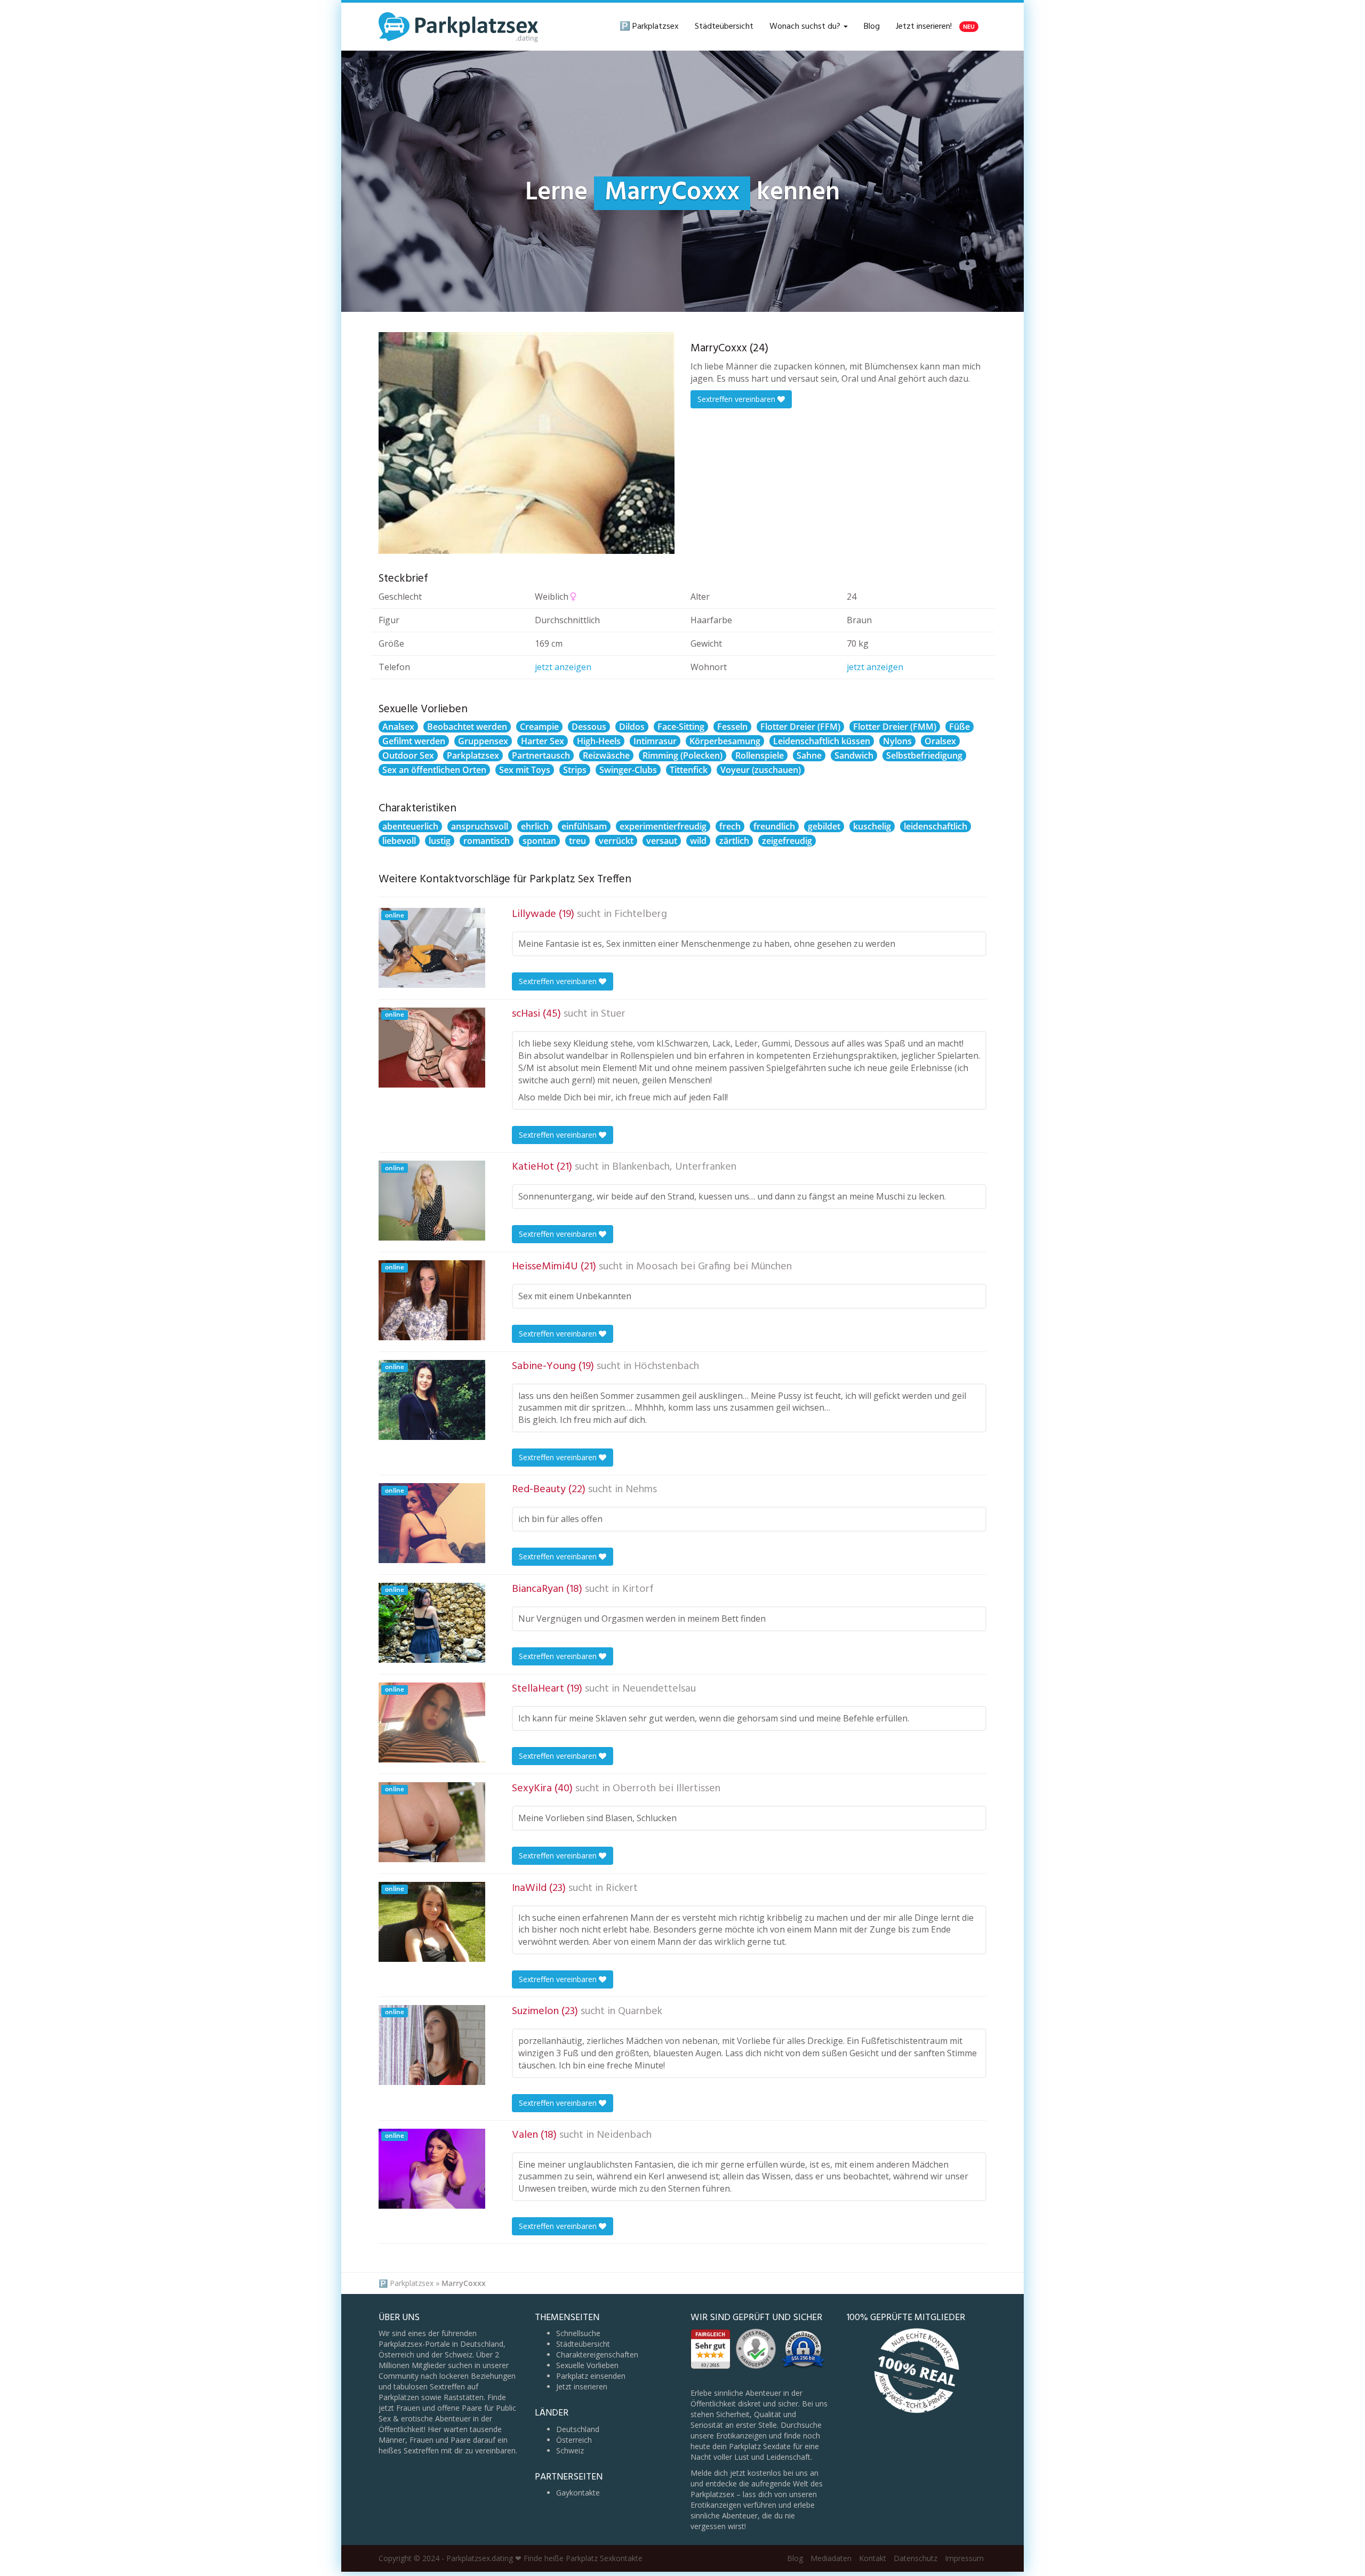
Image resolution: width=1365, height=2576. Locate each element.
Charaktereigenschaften (597, 2354)
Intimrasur (655, 741)
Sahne (809, 755)
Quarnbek (640, 2011)
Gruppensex (483, 741)
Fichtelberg (641, 914)
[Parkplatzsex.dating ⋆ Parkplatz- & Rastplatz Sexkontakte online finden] (459, 27)
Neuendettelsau (659, 1689)
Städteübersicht (724, 27)
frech (730, 826)
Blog (872, 27)
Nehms (641, 1490)
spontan (539, 841)
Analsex (398, 727)
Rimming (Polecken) (682, 755)
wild (698, 841)
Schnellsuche (578, 2333)
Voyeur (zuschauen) (761, 770)
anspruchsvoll (480, 826)
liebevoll (399, 841)
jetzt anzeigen (563, 667)
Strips (575, 770)
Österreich (574, 2440)
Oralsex (940, 741)
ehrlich (535, 826)
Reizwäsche (606, 755)
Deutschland (578, 2429)
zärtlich (734, 841)
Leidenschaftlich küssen (822, 741)
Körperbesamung (725, 741)
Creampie (539, 727)
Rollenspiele (760, 755)
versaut (662, 841)
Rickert (622, 1888)
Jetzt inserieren (582, 2386)
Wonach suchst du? (806, 27)
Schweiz (570, 2450)
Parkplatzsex (473, 755)
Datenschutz (916, 2558)
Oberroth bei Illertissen (667, 1789)
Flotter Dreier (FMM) (895, 727)
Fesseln (732, 727)
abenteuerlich (410, 826)
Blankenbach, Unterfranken (674, 1167)
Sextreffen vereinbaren (737, 399)
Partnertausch (541, 755)
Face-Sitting (681, 727)
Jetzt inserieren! (935, 27)
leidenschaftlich (936, 826)
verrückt (616, 841)
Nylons (897, 741)
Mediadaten (831, 2558)
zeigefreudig (787, 841)
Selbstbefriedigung (924, 755)
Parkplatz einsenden (591, 2376)
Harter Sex (543, 741)
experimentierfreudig (663, 826)
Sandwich (854, 755)
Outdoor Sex (408, 755)
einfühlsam (584, 826)
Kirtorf (638, 1589)
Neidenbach (624, 2135)
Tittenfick (689, 770)
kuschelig (872, 826)
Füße (959, 727)
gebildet (824, 826)
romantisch (487, 841)
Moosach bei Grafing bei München (714, 1267)
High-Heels (599, 741)
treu (577, 841)
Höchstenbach (667, 1366)
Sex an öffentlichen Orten (434, 770)
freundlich (774, 826)
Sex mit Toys (525, 770)
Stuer (613, 1014)
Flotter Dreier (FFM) (800, 727)
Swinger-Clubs (628, 770)
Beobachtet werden (467, 727)
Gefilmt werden (414, 741)
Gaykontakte (578, 2493)
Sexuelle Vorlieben (587, 2365)
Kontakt (873, 2558)
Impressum (964, 2558)
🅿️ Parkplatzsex (649, 27)
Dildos (632, 727)
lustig (440, 841)
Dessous (589, 727)
